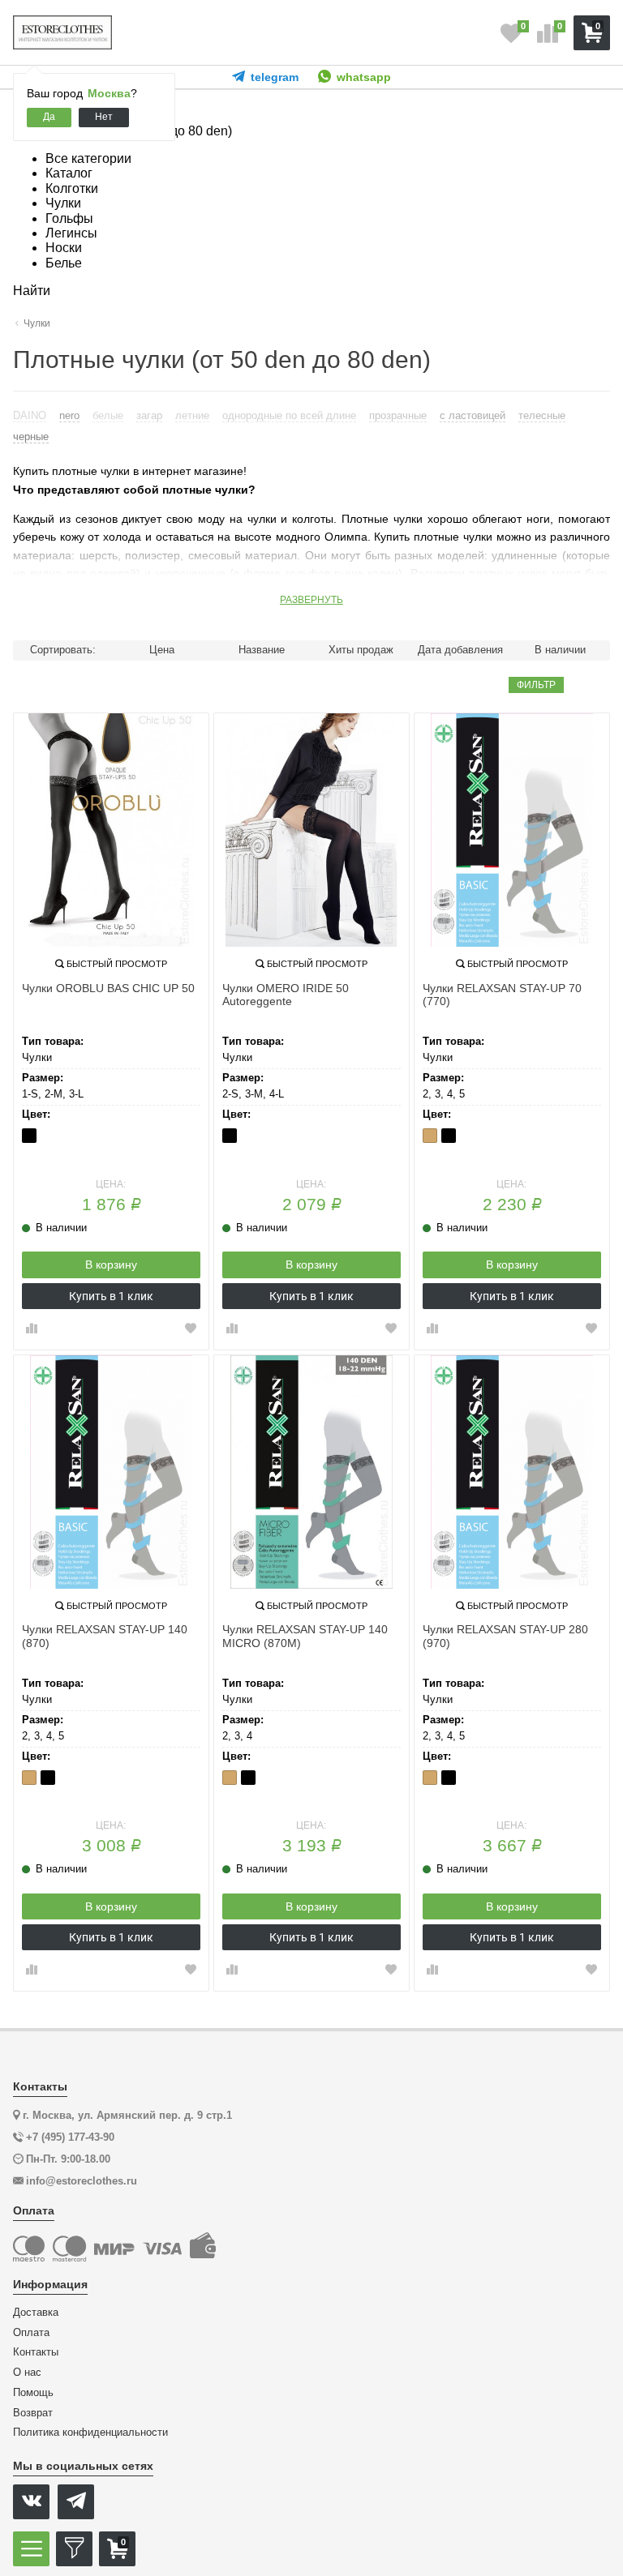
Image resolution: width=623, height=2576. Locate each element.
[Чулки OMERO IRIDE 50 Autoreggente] (311, 830)
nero (69, 415)
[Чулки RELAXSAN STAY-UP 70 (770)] (512, 830)
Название (262, 650)
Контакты (36, 2352)
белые (108, 415)
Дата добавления (460, 650)
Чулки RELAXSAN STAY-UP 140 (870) (105, 1636)
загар (149, 415)
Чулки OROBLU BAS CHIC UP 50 (108, 988)
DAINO (30, 415)
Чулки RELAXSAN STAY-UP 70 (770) (502, 995)
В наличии (560, 650)
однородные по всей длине (289, 415)
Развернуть (311, 600)
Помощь (33, 2393)
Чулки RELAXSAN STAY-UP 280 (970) (505, 1636)
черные (31, 436)
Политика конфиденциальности (90, 2433)
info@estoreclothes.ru (82, 2181)
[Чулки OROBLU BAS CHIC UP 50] (111, 830)
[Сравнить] (32, 1329)
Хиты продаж (361, 650)
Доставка (36, 2313)
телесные (542, 415)
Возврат (33, 2413)
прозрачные (398, 415)
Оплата (31, 2333)
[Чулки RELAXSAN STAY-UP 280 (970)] (512, 1472)
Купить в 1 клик (111, 1296)
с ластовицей (473, 415)
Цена (162, 650)
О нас (27, 2373)
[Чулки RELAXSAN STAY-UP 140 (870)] (111, 1472)
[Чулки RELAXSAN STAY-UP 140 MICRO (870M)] (311, 1472)
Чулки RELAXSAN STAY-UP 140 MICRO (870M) (305, 1636)
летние (192, 415)
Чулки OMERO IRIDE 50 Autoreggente (286, 995)
